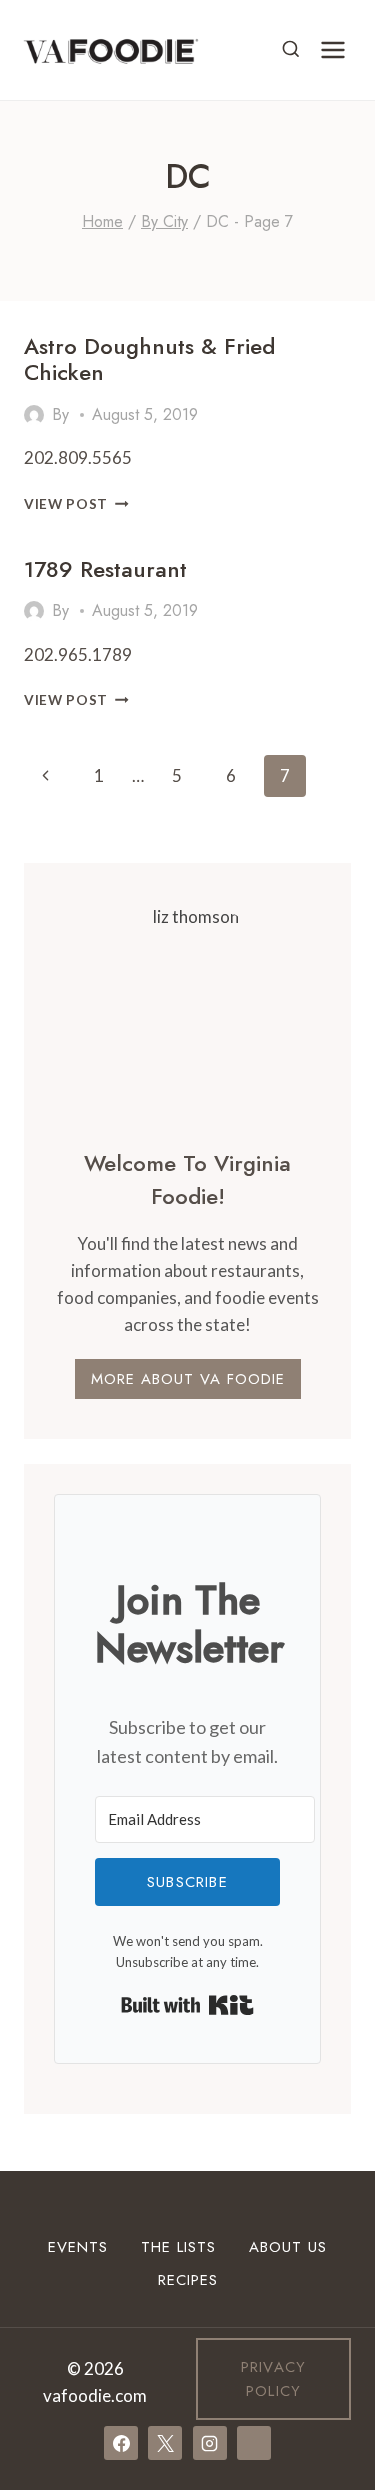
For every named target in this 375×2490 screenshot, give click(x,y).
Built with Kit (187, 2005)
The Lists (178, 2247)
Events (78, 2247)
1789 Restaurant (105, 569)
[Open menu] (332, 49)
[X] (165, 2443)
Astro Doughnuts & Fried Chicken (149, 359)
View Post (76, 504)
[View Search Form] (291, 50)
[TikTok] (254, 2443)
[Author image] (34, 415)
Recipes (188, 2280)
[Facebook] (121, 2443)
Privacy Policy (273, 2379)
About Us (288, 2247)
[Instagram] (210, 2443)
